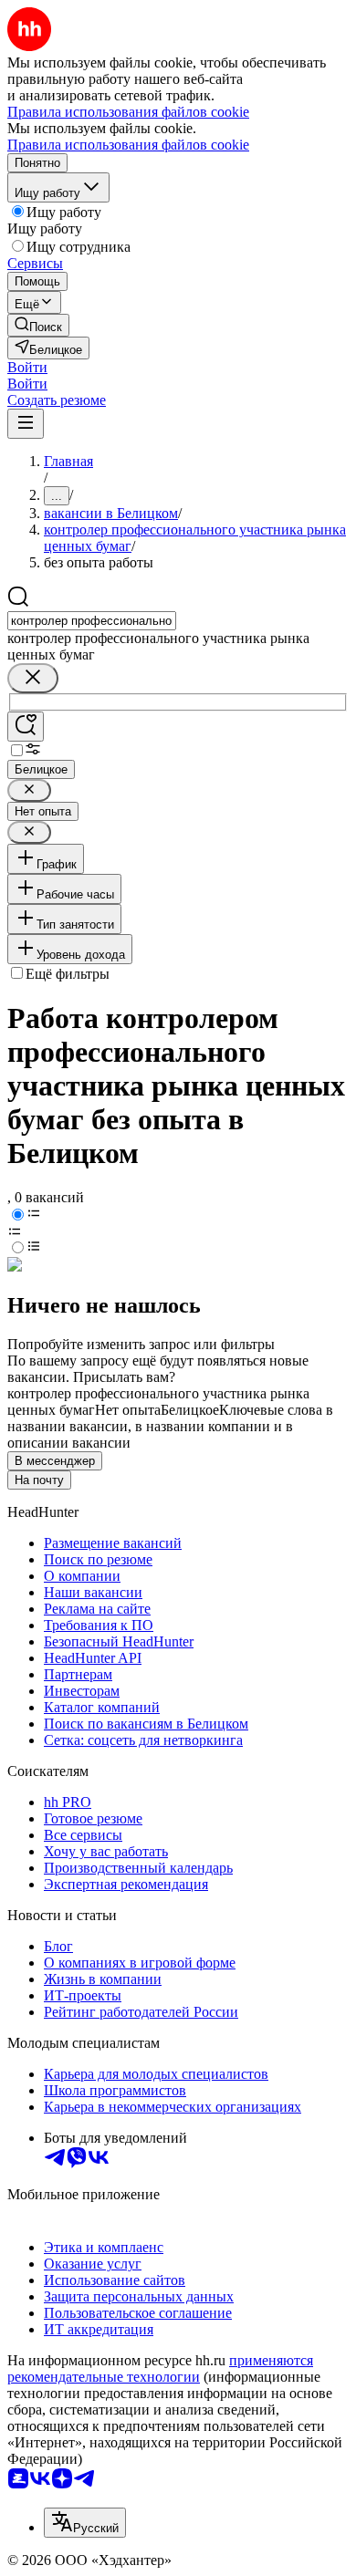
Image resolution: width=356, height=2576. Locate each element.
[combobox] (92, 621)
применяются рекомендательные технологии (160, 2368)
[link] (38, 325)
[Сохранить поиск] (26, 727)
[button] (27, 367)
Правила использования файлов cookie (128, 145)
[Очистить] (33, 678)
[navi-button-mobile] (26, 424)
